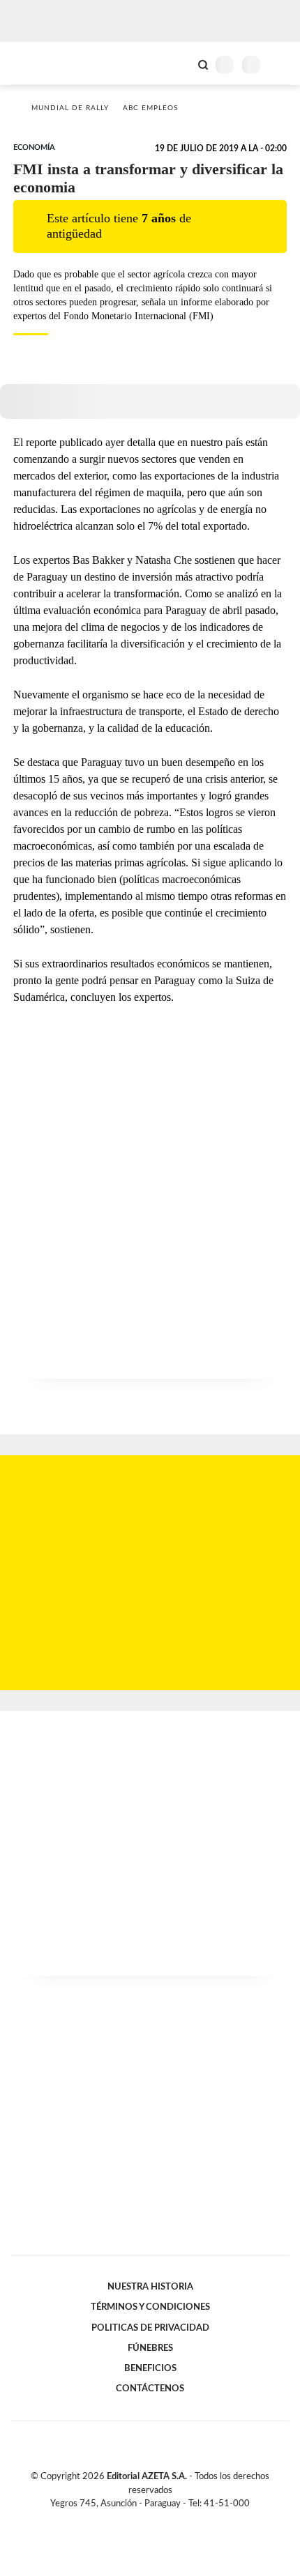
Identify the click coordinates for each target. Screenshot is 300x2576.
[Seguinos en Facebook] (130, 2520)
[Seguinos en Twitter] (144, 2520)
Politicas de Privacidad (150, 2328)
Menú (281, 64)
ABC (37, 63)
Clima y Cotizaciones (179, 63)
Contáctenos (150, 2389)
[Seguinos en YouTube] (159, 2520)
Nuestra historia (150, 2287)
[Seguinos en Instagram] (174, 2520)
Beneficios (150, 2368)
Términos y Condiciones (150, 2307)
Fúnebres (150, 2348)
